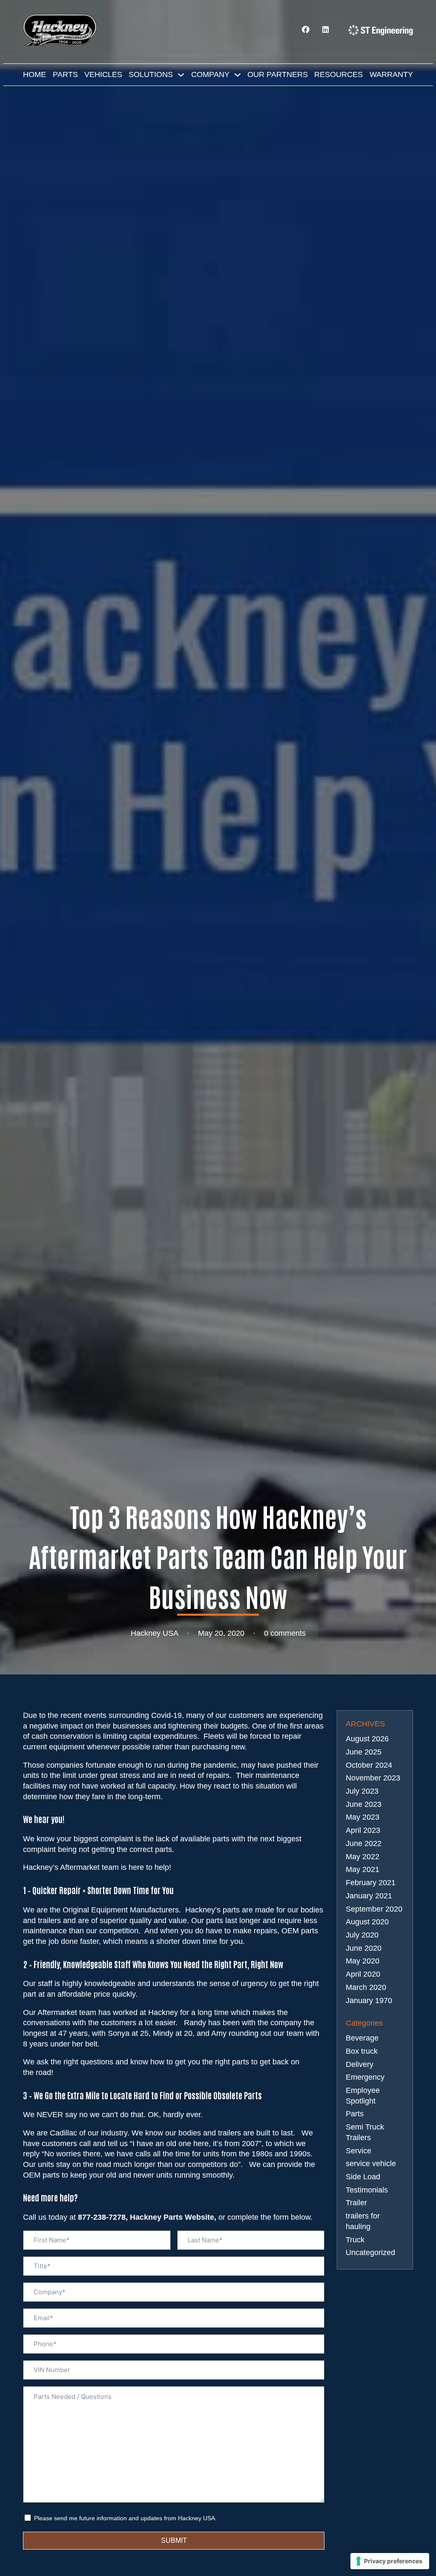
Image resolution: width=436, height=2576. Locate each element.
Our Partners (278, 74)
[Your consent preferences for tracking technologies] (390, 2561)
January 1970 (369, 2001)
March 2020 (366, 1987)
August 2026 (367, 1739)
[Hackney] (61, 30)
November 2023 (373, 1778)
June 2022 (364, 1843)
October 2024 (369, 1765)
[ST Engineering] (381, 30)
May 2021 (363, 1869)
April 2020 (363, 1974)
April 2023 (363, 1830)
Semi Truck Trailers (365, 2132)
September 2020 (374, 1909)
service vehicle (371, 2164)
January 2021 (369, 1896)
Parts (65, 74)
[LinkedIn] (326, 30)
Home (34, 74)
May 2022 (363, 1857)
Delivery (360, 2064)
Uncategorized (370, 2253)
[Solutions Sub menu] (181, 75)
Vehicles (103, 74)
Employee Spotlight (363, 2096)
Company (210, 74)
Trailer (356, 2203)
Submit (174, 2540)
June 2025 (364, 1752)
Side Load (363, 2177)
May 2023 (363, 1817)
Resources (338, 74)
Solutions (151, 74)
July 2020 (362, 1935)
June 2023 (364, 1804)
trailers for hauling (363, 2221)
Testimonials (367, 2190)
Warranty (391, 74)
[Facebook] (306, 30)
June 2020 (364, 1948)
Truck (355, 2240)
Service (359, 2151)
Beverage (362, 2038)
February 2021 (371, 1883)
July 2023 (362, 1791)
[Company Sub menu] (238, 75)
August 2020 (367, 1922)
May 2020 (363, 1961)
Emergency (365, 2077)
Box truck (362, 2051)
